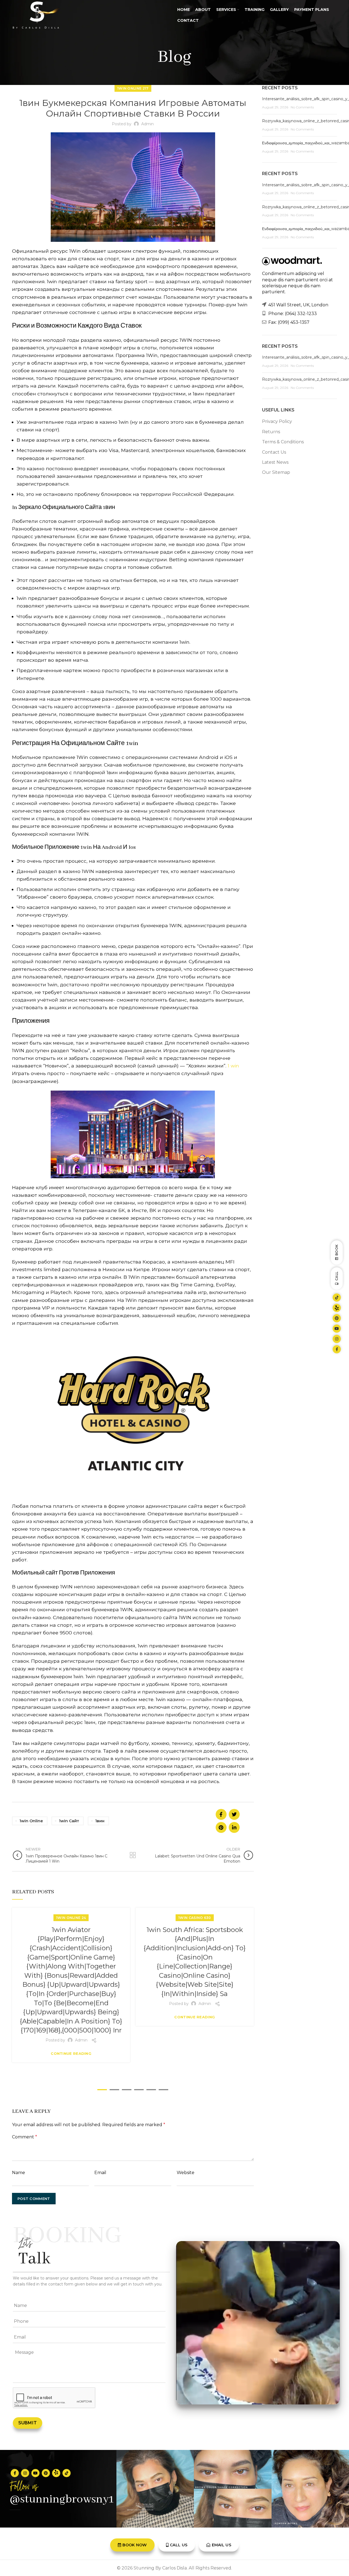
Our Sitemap (276, 472)
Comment (25, 2137)
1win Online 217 (133, 88)
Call (337, 1276)
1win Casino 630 (195, 1918)
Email (100, 2173)
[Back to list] (133, 1855)
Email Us (222, 2545)
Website (186, 2173)
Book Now (135, 2545)
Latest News (275, 462)
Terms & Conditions (283, 442)
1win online (31, 1821)
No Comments (302, 107)
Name (19, 2173)
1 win (233, 1066)
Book (337, 1250)
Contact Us (274, 452)
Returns (271, 432)
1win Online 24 (71, 1918)
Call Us (179, 2545)
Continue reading (71, 2054)
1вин (100, 1821)
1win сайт (69, 1821)
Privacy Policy (277, 421)
